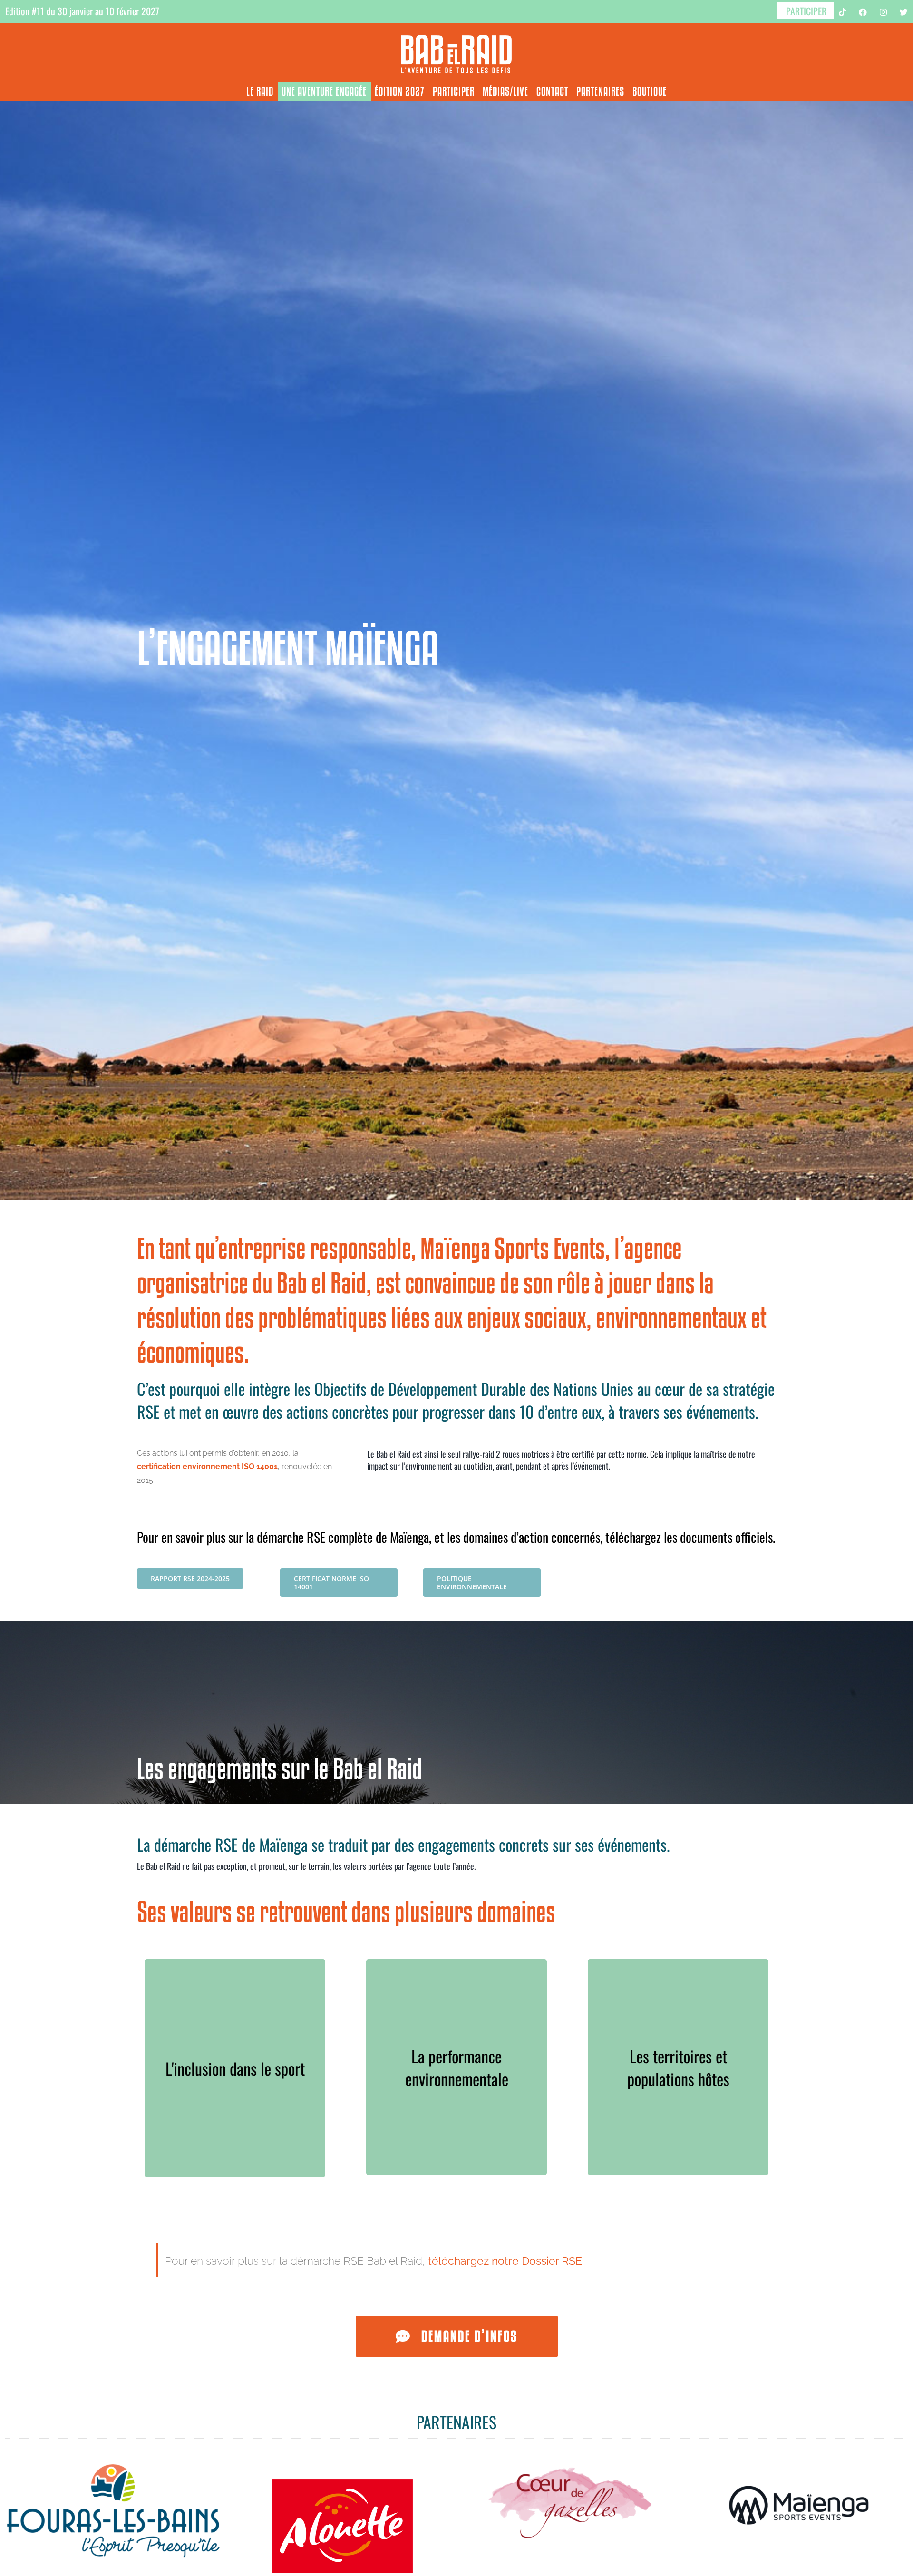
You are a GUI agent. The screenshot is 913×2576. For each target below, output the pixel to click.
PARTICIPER (806, 11)
